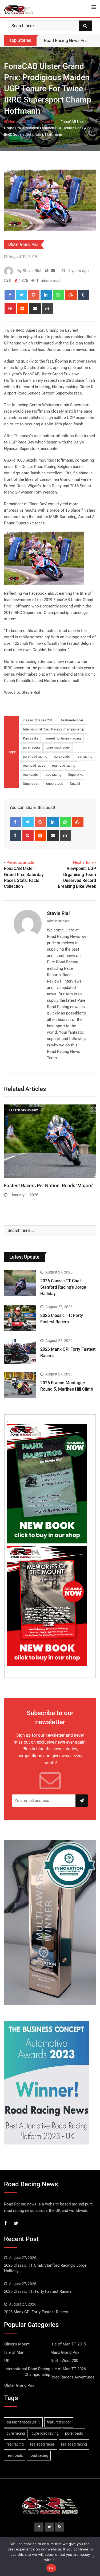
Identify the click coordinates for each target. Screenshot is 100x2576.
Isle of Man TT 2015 (68, 2344)
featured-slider (72, 720)
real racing (84, 756)
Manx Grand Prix (65, 2352)
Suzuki (75, 784)
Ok (51, 2568)
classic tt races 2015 (39, 720)
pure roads (62, 756)
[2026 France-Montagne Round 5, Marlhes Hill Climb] (20, 1385)
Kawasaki (30, 738)
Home (13, 122)
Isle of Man (14, 2352)
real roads (30, 775)
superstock (55, 784)
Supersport (31, 784)
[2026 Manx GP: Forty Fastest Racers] (20, 1352)
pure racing (31, 747)
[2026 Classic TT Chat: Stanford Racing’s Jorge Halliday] (20, 1283)
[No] (93, 2557)
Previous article (20, 862)
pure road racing (35, 756)
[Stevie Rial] (53, 271)
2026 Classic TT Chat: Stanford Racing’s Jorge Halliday (63, 1287)
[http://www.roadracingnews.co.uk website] (47, 271)
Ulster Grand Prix (43, 122)
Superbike (76, 775)
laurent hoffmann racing (63, 738)
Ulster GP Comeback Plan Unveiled (41, 1186)
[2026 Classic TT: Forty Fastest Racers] (20, 1318)
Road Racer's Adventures (72, 2377)
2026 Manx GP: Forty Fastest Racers (36, 2312)
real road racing (64, 765)
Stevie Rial (58, 913)
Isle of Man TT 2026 (68, 2369)
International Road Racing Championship (53, 729)
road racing (53, 775)
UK (24, 122)
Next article (83, 862)
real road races (34, 765)
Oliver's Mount (17, 2344)
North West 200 (64, 2361)
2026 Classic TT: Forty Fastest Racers (38, 2291)
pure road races (58, 747)
